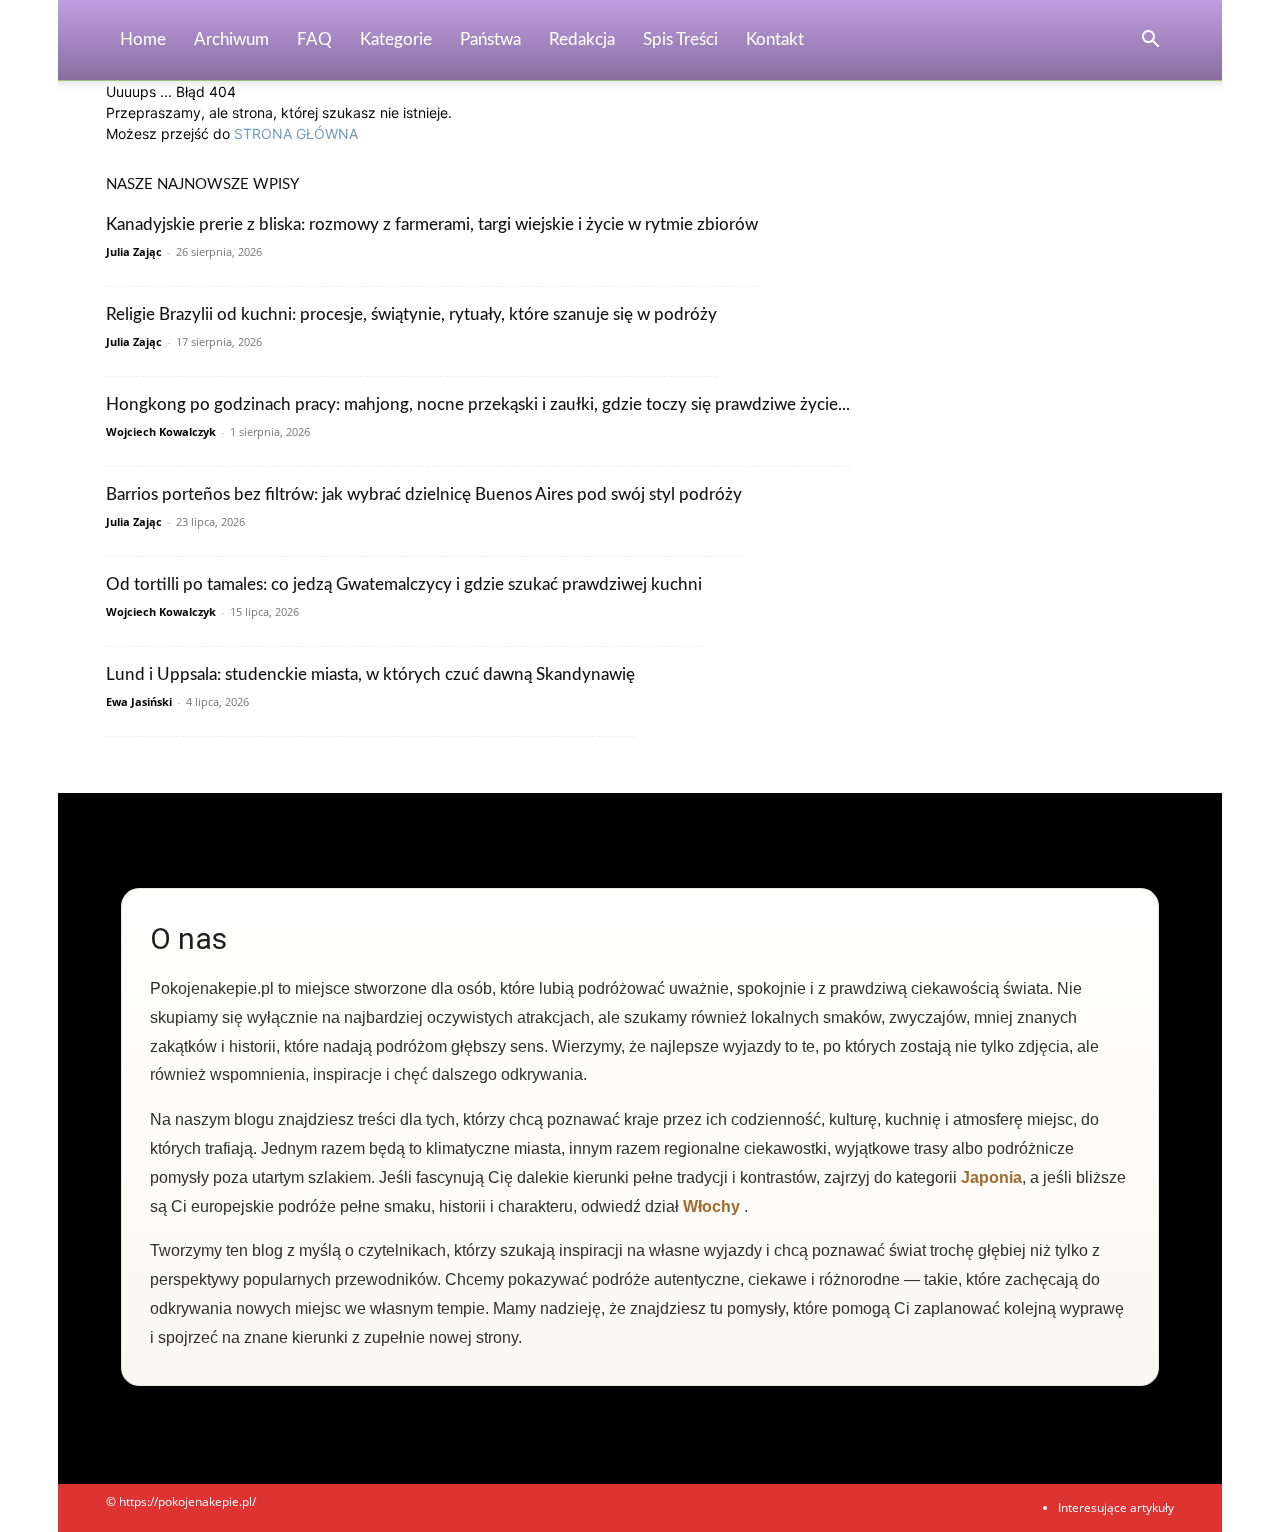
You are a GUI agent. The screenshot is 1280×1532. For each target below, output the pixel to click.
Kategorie (396, 39)
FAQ (314, 39)
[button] (1150, 41)
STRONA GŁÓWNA (296, 133)
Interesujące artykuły (1116, 1507)
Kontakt (775, 39)
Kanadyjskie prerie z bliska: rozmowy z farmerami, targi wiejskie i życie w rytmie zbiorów (432, 224)
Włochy (711, 1206)
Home (143, 39)
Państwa (490, 39)
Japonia (991, 1177)
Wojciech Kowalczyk (161, 431)
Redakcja (582, 39)
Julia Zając (134, 251)
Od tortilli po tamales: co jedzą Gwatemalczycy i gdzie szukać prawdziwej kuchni (404, 584)
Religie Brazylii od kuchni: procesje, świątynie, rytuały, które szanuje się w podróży (411, 314)
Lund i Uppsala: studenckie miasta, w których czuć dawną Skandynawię (370, 674)
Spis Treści (680, 39)
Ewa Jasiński (139, 701)
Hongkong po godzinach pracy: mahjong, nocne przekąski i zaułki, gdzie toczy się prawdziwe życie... (478, 404)
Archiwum (231, 39)
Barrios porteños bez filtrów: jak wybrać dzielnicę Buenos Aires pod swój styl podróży (424, 494)
